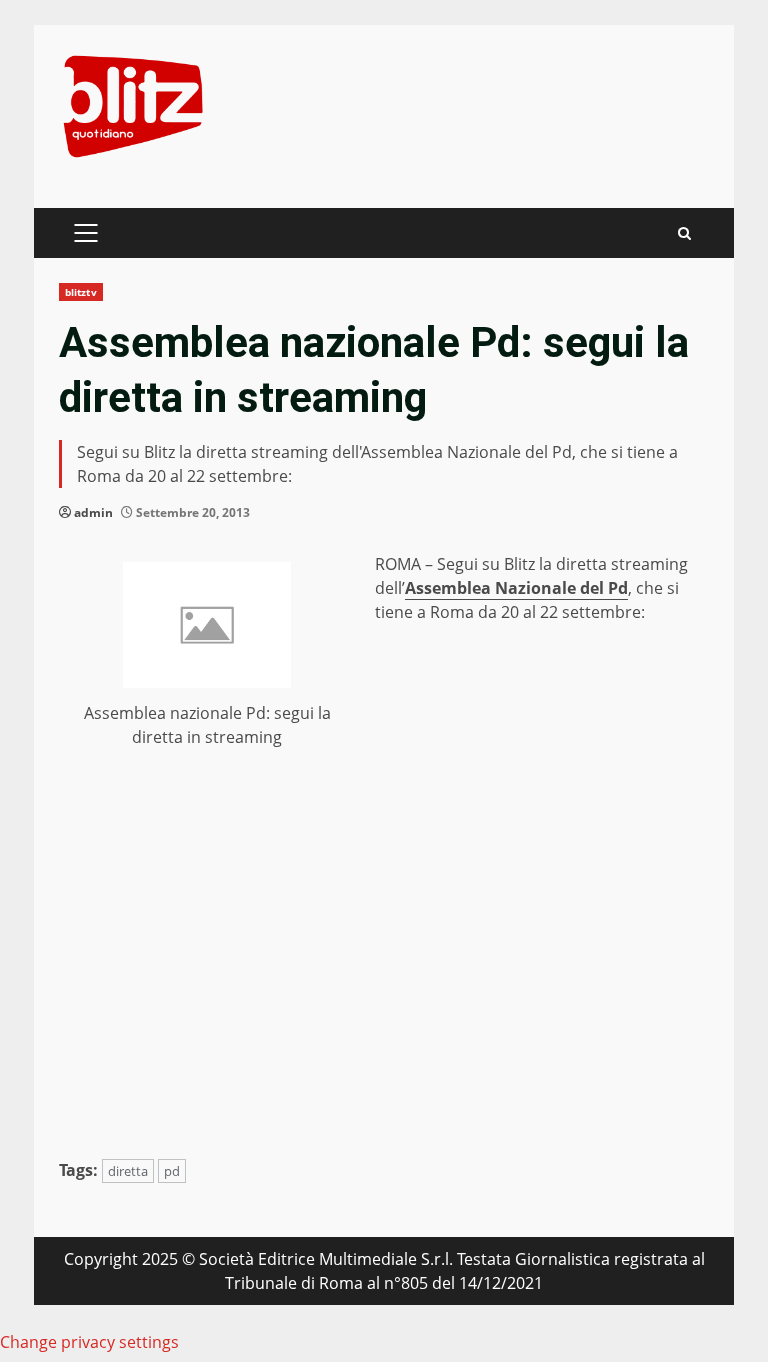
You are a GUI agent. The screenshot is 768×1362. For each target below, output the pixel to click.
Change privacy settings (89, 1342)
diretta (128, 1171)
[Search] (684, 233)
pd (172, 1171)
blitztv (81, 292)
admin (93, 512)
